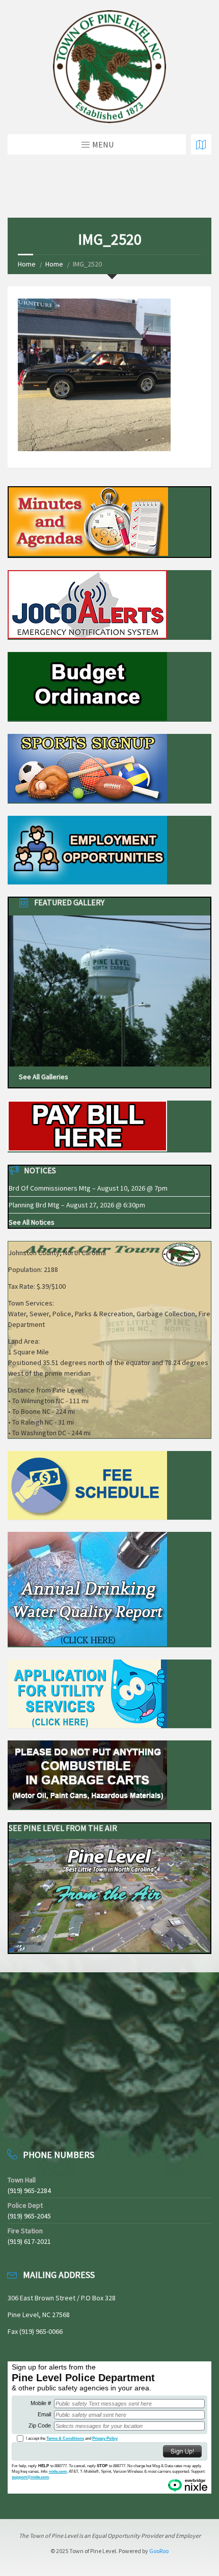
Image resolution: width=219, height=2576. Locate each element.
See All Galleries (44, 1077)
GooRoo (159, 2551)
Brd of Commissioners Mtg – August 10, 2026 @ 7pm (88, 1188)
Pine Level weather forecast (61, 2120)
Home (27, 264)
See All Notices (32, 1222)
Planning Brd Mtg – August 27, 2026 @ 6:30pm (77, 1205)
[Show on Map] (201, 144)
